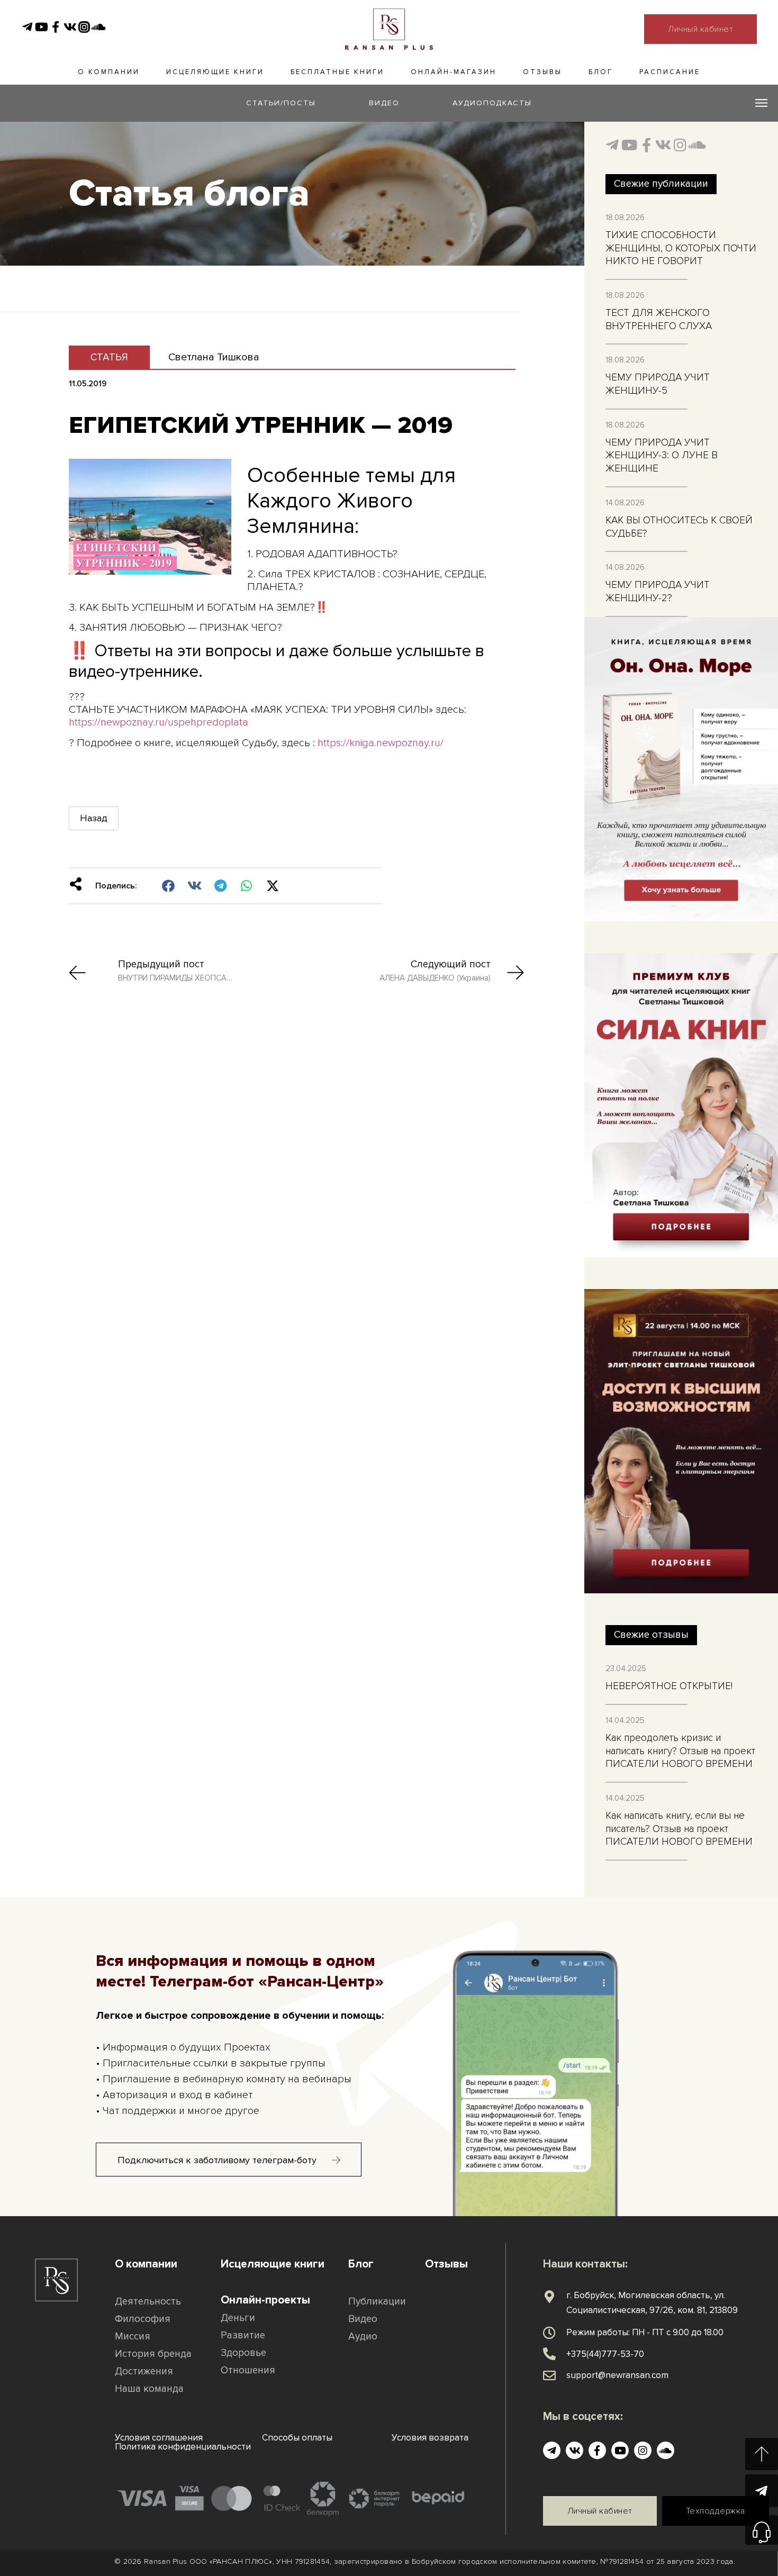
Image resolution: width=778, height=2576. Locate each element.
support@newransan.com (617, 2375)
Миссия (133, 2337)
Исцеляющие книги (215, 72)
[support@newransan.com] (549, 2375)
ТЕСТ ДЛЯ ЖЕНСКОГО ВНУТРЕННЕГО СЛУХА (659, 320)
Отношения (248, 2370)
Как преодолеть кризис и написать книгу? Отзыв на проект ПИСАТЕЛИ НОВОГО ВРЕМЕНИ (680, 1751)
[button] (169, 886)
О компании (109, 72)
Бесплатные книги (337, 72)
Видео (363, 2319)
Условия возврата (430, 2438)
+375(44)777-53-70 (605, 2354)
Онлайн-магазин (454, 72)
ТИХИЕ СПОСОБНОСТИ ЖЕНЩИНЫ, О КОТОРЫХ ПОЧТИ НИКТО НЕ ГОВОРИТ (681, 248)
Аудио (363, 2337)
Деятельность (148, 2302)
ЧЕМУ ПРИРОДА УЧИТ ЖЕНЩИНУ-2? (658, 592)
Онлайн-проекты (265, 2300)
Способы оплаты (297, 2438)
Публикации (377, 2302)
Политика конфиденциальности (183, 2447)
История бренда (153, 2354)
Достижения (144, 2371)
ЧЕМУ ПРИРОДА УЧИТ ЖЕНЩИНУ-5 (658, 384)
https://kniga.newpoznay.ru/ (381, 743)
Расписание (670, 72)
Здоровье (243, 2353)
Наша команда (149, 2389)
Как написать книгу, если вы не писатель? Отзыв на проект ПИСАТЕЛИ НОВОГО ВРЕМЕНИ (679, 1829)
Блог (601, 72)
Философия (143, 2319)
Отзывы (542, 72)
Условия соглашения (159, 2438)
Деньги (238, 2318)
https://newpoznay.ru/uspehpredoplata (159, 722)
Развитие (243, 2335)
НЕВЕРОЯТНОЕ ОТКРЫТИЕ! (669, 1686)
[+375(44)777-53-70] (549, 2354)
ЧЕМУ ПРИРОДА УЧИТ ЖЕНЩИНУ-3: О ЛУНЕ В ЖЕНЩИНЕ (662, 456)
